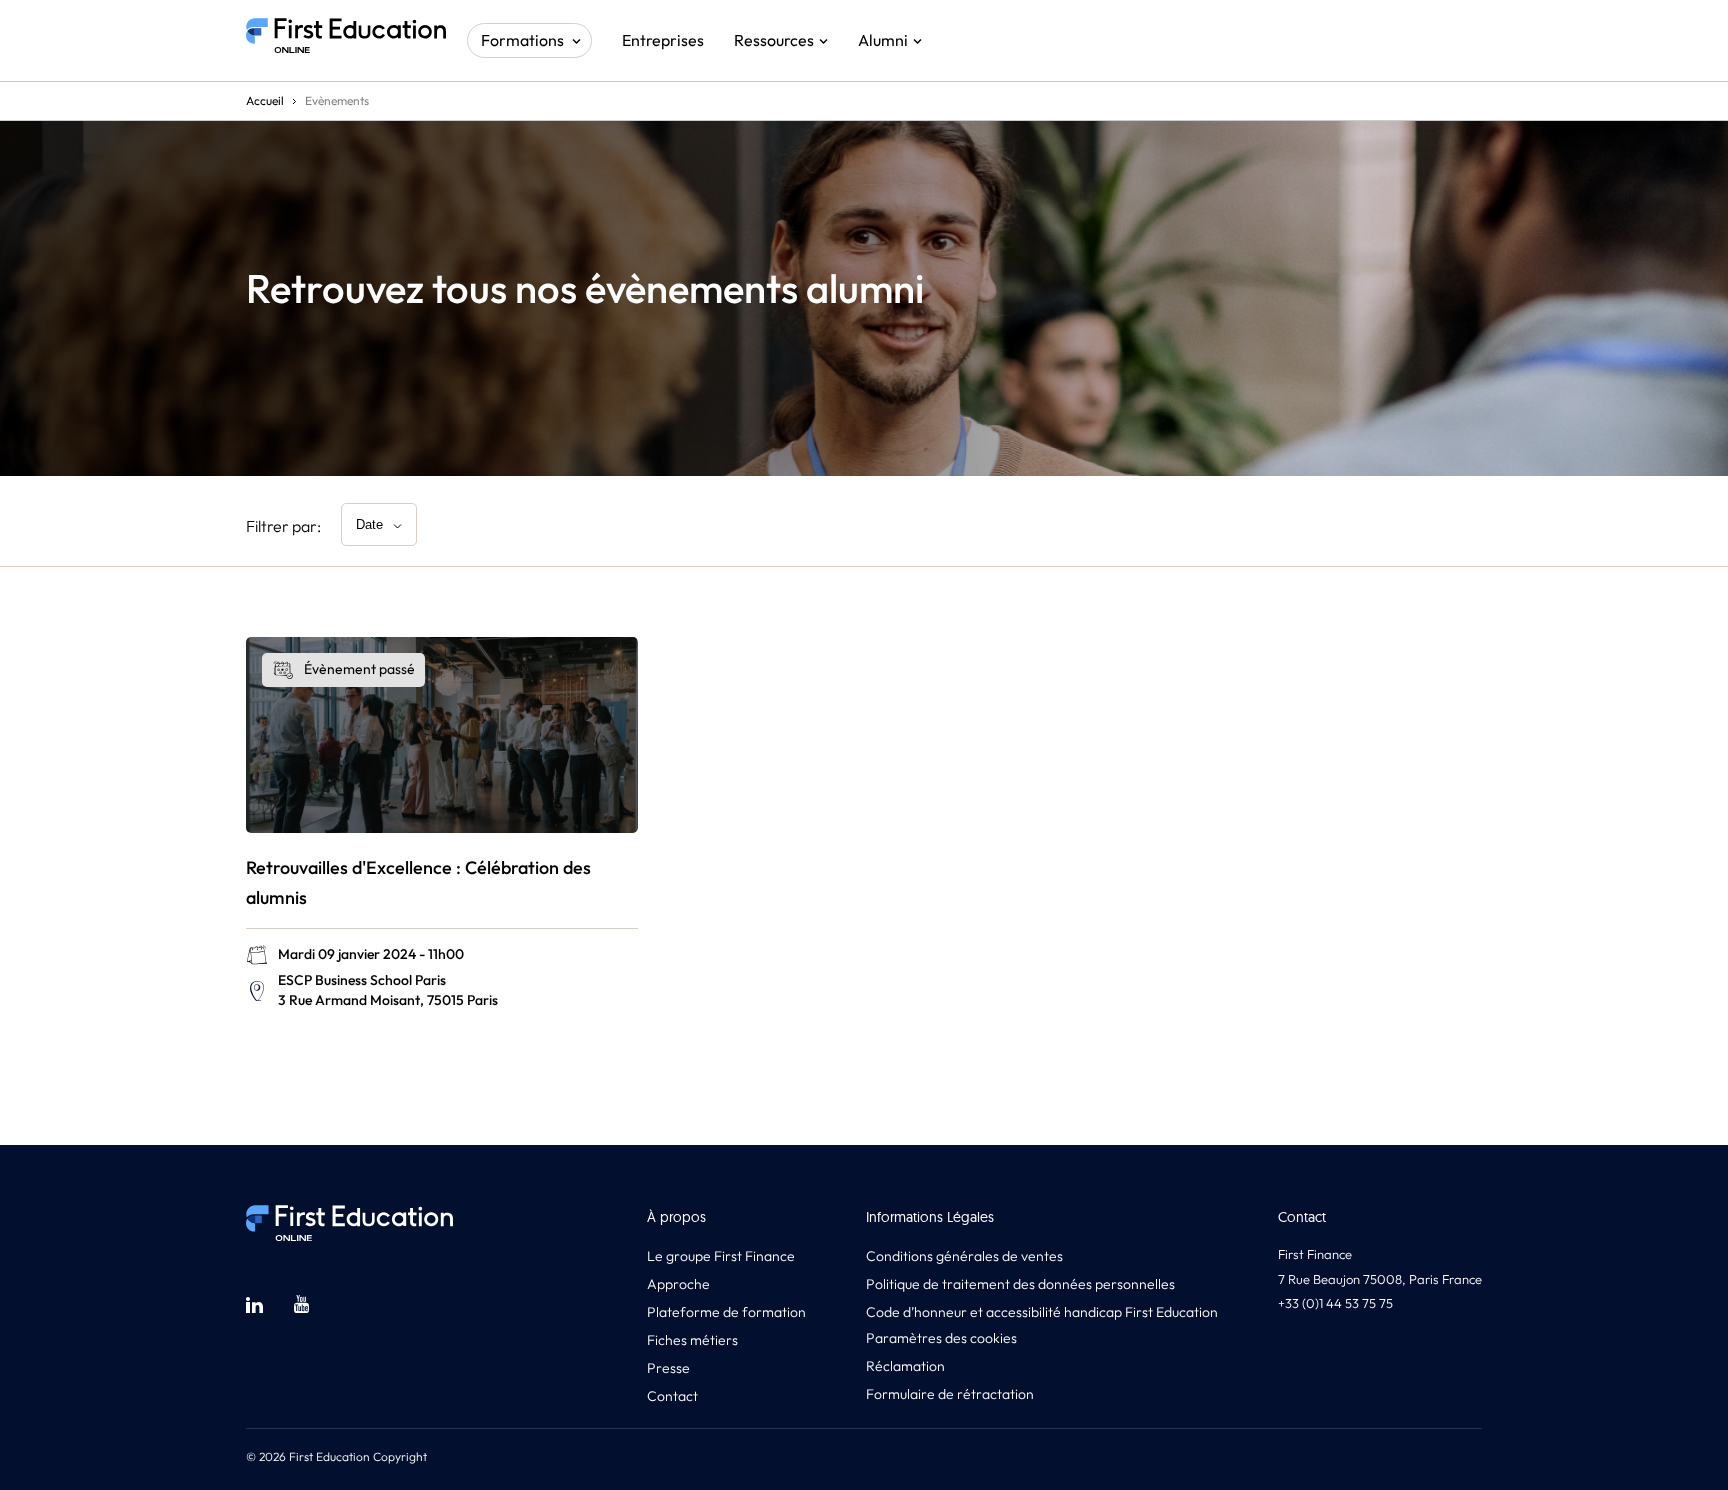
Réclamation (905, 1366)
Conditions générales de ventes (964, 1256)
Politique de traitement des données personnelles (1020, 1284)
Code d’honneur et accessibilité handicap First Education (1042, 1312)
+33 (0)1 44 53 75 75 (1335, 1303)
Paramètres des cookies (941, 1338)
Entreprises (663, 40)
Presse (668, 1368)
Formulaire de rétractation (950, 1394)
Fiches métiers (692, 1340)
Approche (678, 1284)
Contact (672, 1396)
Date (369, 524)
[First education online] (346, 40)
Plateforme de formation (726, 1312)
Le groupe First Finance (721, 1256)
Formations (522, 40)
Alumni (883, 40)
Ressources (774, 40)
